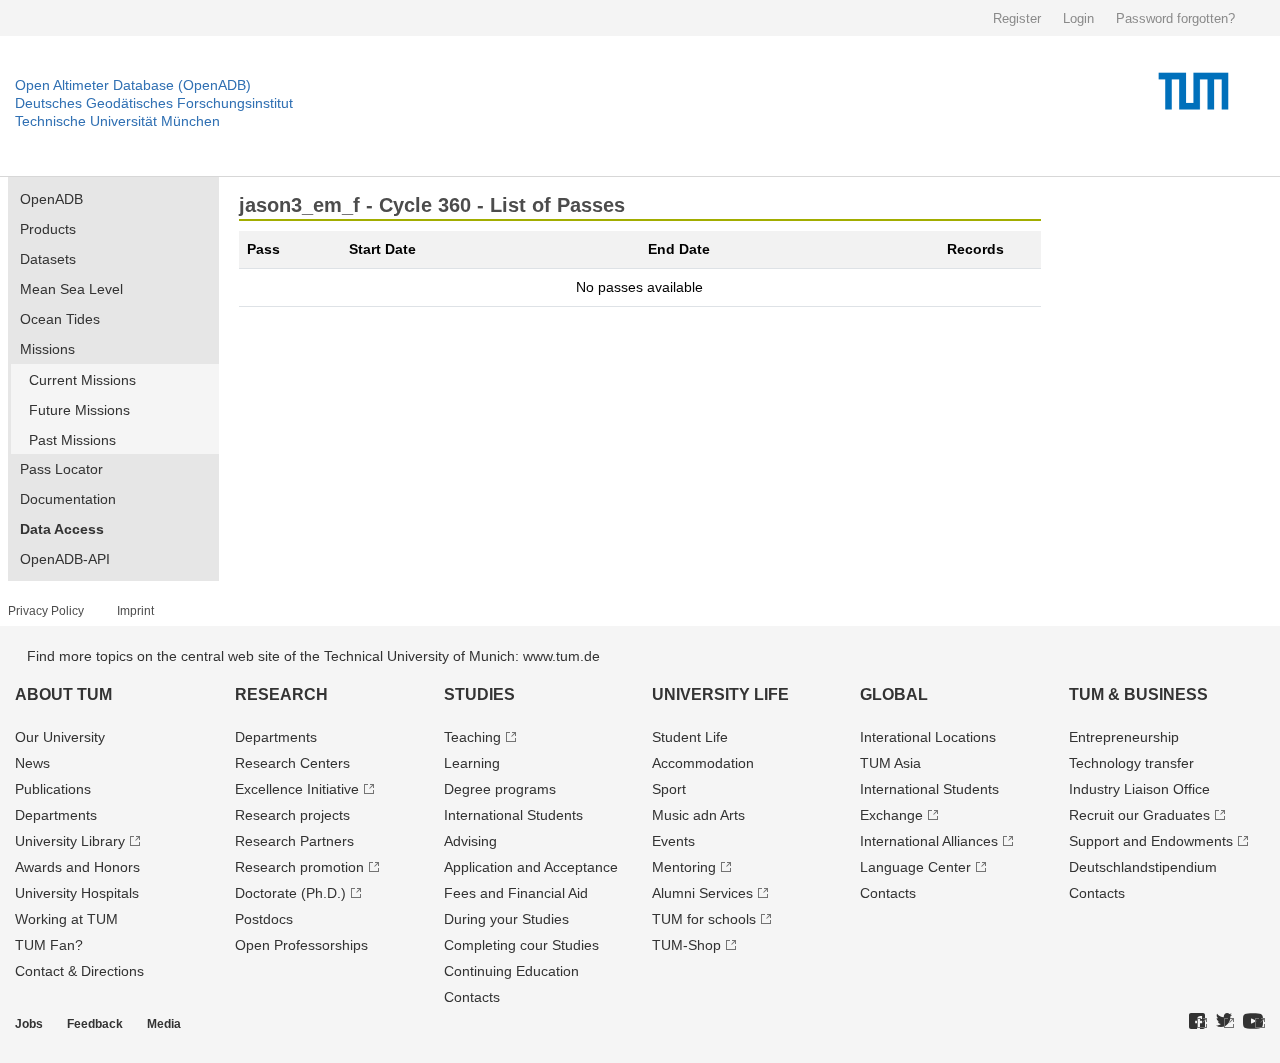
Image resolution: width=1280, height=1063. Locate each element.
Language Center (915, 867)
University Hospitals (77, 893)
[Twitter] (1225, 1022)
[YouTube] (1254, 1022)
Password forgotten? (1175, 18)
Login (1078, 18)
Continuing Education (511, 971)
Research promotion (299, 867)
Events (673, 841)
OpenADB (51, 199)
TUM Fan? (49, 945)
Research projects (292, 815)
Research (281, 694)
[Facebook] (1198, 1022)
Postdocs (264, 919)
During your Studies (506, 919)
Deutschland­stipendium (1143, 867)
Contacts (472, 997)
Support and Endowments (1151, 841)
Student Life (690, 737)
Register (1017, 18)
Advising (470, 841)
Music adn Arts (698, 815)
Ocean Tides (60, 319)
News (32, 763)
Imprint (135, 611)
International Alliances (929, 841)
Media (164, 1024)
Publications (53, 789)
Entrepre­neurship (1124, 737)
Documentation (68, 499)
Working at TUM (66, 919)
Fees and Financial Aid (516, 893)
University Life (720, 694)
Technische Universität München (117, 121)
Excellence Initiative (297, 789)
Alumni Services (702, 893)
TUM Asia (890, 763)
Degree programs (500, 789)
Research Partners (294, 841)
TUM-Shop (686, 945)
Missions (47, 349)
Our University (60, 737)
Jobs (29, 1024)
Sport (669, 789)
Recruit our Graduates (1139, 815)
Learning (472, 763)
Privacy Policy (46, 611)
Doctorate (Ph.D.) (290, 893)
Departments (56, 815)
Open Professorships (301, 945)
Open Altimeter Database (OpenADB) (133, 85)
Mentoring (684, 867)
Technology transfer (1131, 763)
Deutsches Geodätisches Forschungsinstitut (154, 103)
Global (894, 694)
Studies (479, 694)
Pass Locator (61, 469)
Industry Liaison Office (1139, 789)
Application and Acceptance (531, 867)
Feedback (95, 1024)
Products (48, 229)
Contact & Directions (79, 971)
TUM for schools (704, 919)
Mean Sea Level (71, 289)
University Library (70, 841)
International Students (513, 815)
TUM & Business (1138, 694)
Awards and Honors (77, 867)
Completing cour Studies (521, 945)
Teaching (472, 737)
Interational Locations (928, 737)
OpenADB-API (65, 559)
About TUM (63, 694)
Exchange (891, 815)
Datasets (48, 259)
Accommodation (703, 763)
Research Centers (292, 763)
